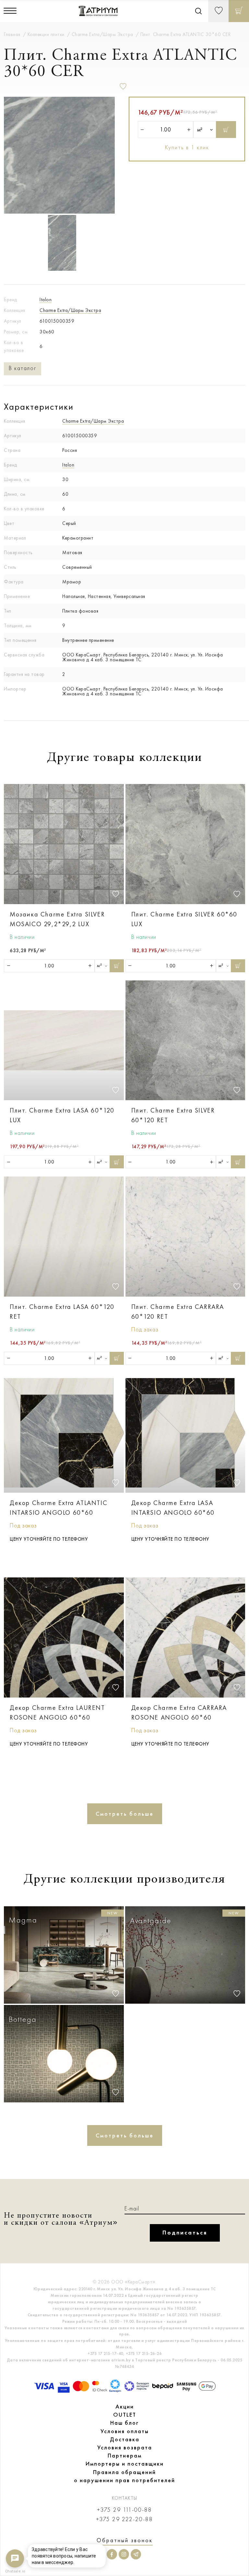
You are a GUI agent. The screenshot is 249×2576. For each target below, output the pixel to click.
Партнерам (125, 2456)
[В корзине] (239, 11)
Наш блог (124, 2423)
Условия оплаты (125, 2431)
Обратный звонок (125, 2540)
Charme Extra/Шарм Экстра (70, 310)
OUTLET (125, 2415)
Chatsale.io (15, 2571)
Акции (125, 2407)
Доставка (125, 2439)
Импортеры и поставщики (125, 2464)
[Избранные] (218, 11)
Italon (46, 300)
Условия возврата (125, 2447)
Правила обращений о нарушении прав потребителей (124, 2476)
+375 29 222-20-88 (124, 2519)
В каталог (23, 368)
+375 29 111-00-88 (124, 2510)
